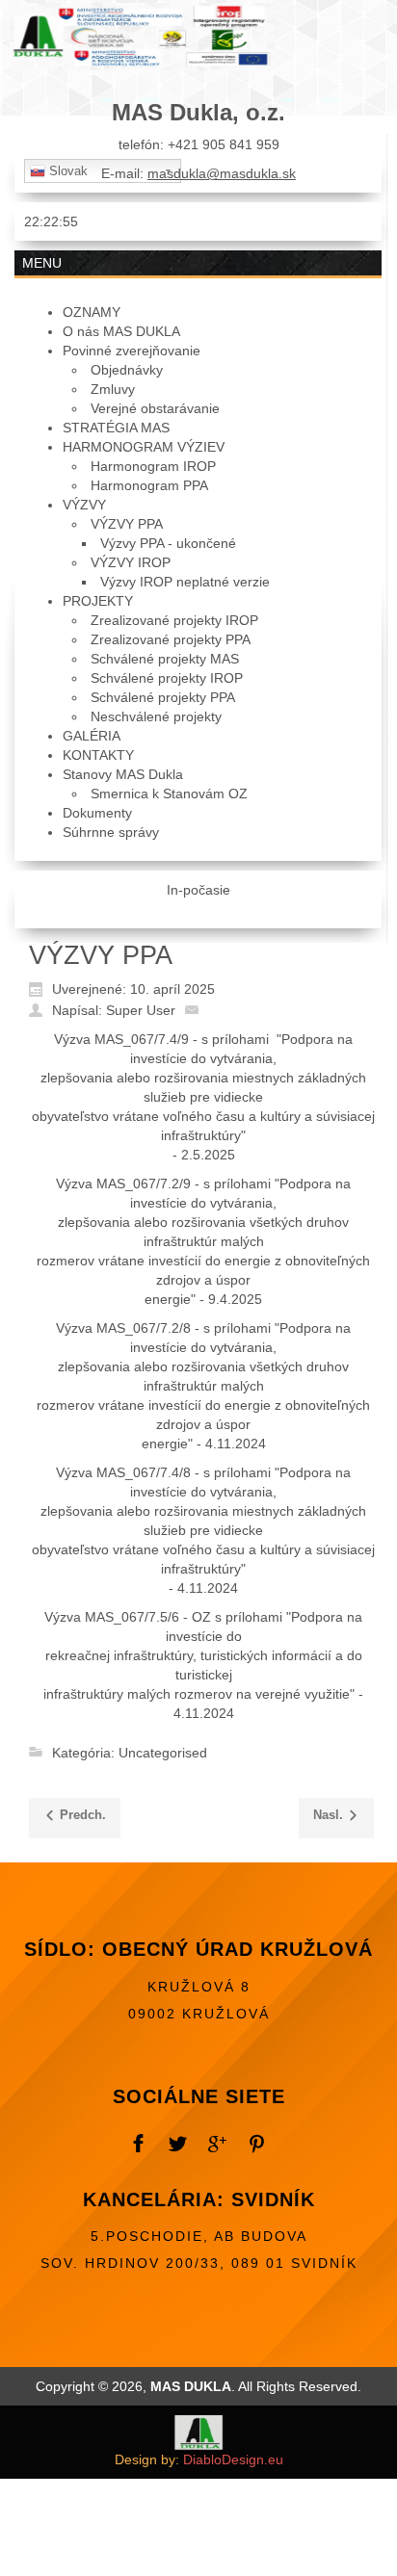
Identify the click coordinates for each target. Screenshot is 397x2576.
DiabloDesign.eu (233, 2459)
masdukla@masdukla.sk (222, 173)
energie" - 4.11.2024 (204, 1444)
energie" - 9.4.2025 (203, 1299)
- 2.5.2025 (204, 1155)
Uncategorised (163, 1753)
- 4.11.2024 (203, 1588)
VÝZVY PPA (101, 955)
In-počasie (198, 890)
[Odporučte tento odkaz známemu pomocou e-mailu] (197, 1009)
